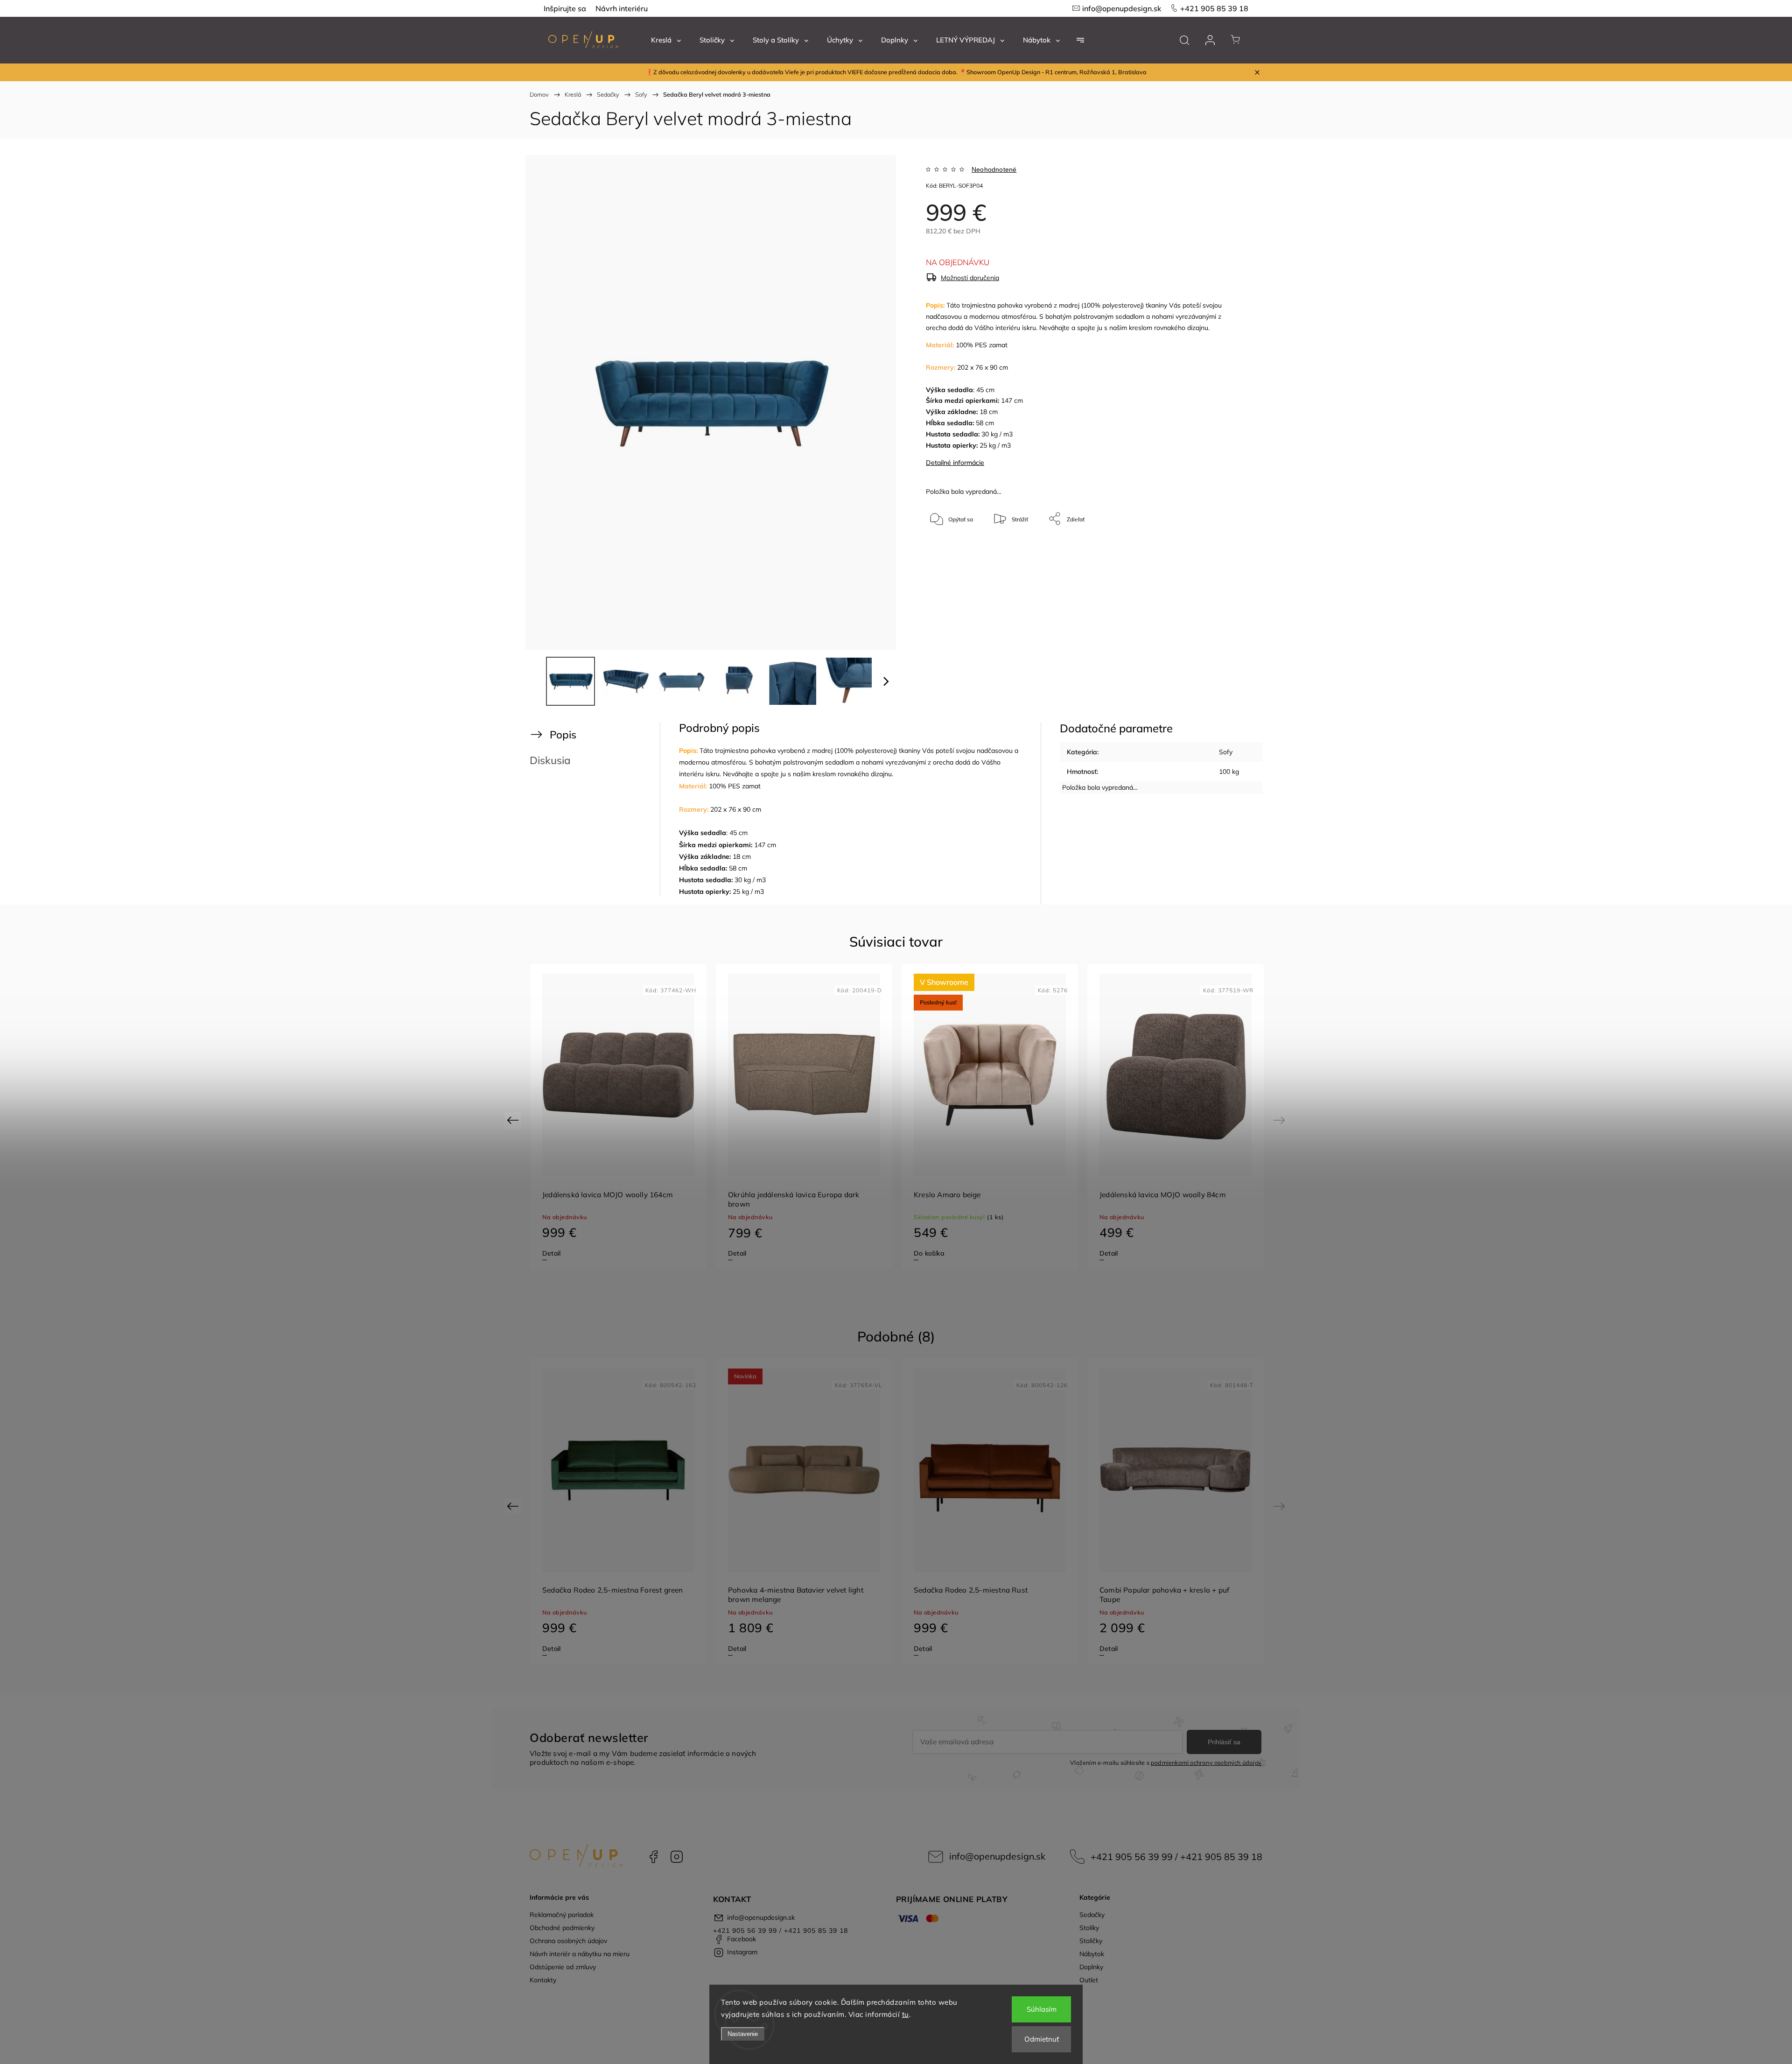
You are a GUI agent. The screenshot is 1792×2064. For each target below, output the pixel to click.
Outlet (1089, 1980)
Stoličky (1091, 1941)
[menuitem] (666, 40)
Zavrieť (1216, 550)
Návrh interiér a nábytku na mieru (580, 1954)
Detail (551, 1253)
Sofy (1226, 752)
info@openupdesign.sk (1122, 8)
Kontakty (543, 1980)
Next (1281, 1120)
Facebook (653, 1857)
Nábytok (1092, 1954)
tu (906, 2014)
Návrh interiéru (622, 8)
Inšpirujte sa (565, 8)
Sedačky (1092, 1915)
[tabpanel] (618, 1117)
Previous (514, 1120)
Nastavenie (743, 2034)
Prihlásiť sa (1224, 1742)
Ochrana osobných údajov (568, 1941)
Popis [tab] (563, 734)
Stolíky (1089, 1928)
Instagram (677, 1857)
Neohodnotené (994, 169)
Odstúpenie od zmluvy (563, 1967)
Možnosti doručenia (970, 278)
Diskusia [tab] (550, 760)
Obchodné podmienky (562, 1928)
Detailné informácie (955, 463)
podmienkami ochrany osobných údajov (1206, 1762)
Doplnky (1091, 1967)
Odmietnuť (1042, 2039)
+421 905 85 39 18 (1214, 8)
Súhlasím (1042, 2009)
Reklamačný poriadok (562, 1915)
